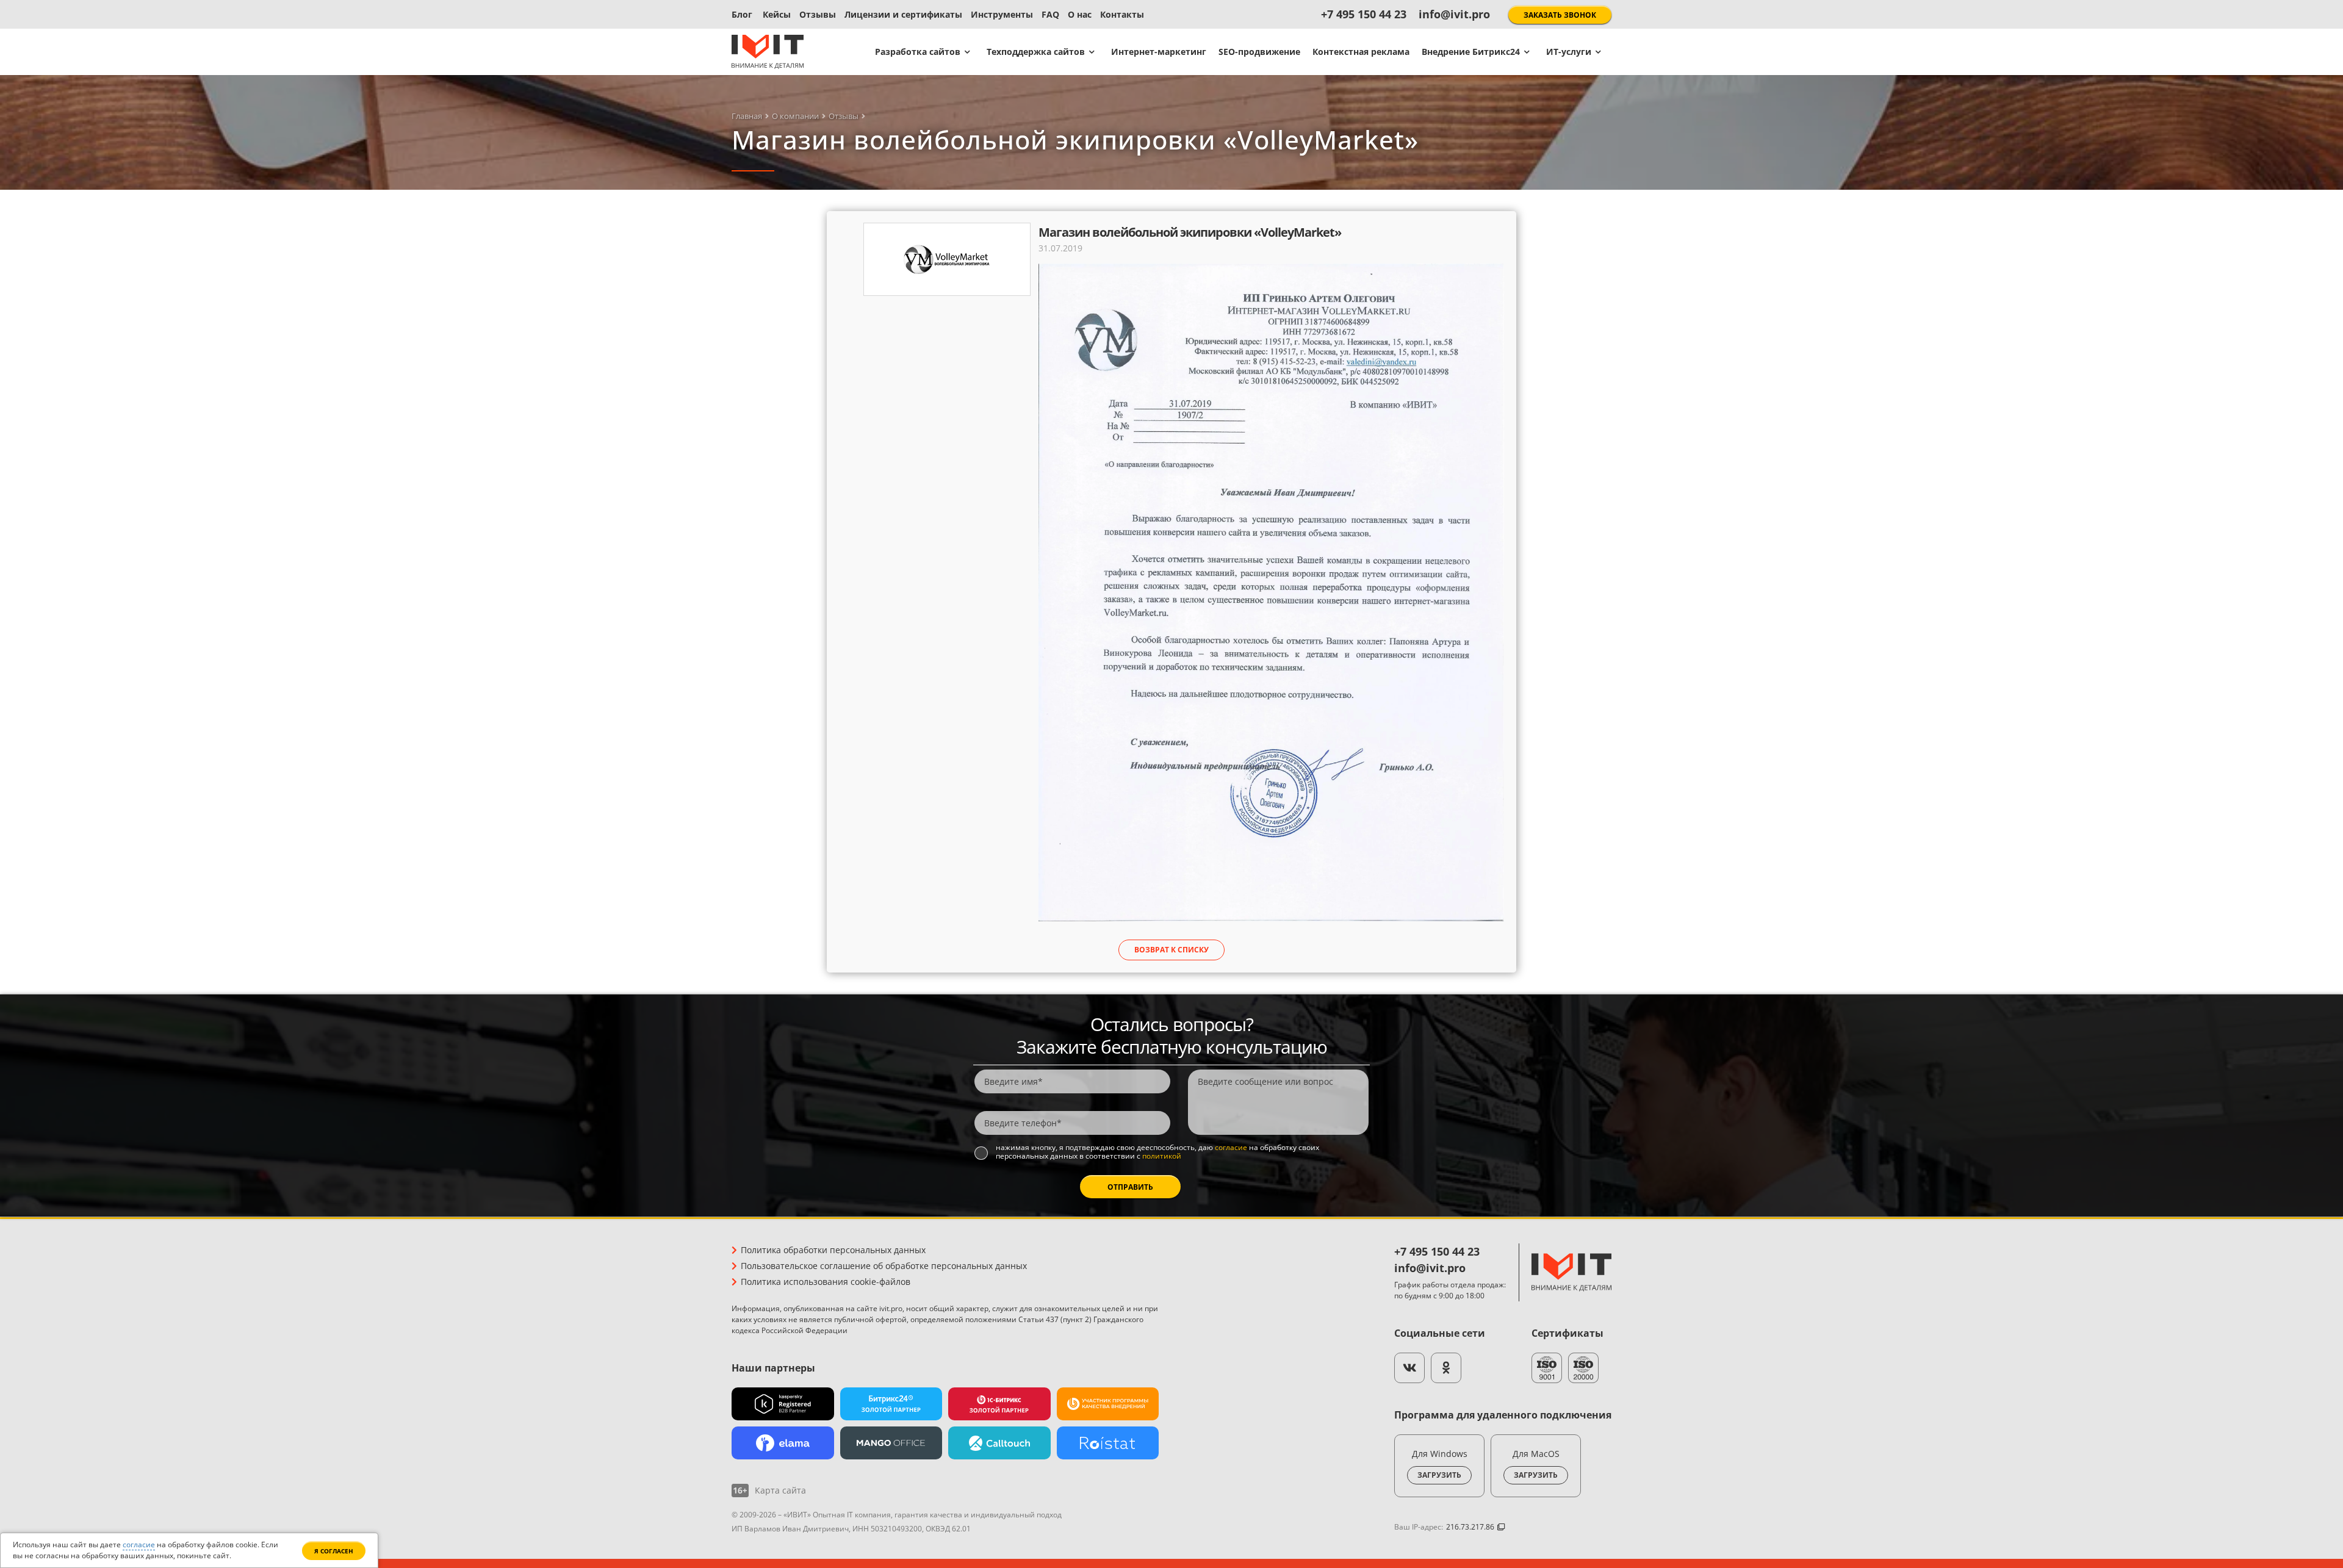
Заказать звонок (1560, 15)
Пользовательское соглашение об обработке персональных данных (884, 1266)
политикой (1162, 1156)
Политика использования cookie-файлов (826, 1282)
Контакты (1122, 14)
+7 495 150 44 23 (1364, 14)
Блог (742, 14)
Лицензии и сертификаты (903, 14)
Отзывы (818, 14)
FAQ (1050, 14)
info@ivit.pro (1454, 14)
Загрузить (1439, 1475)
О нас (1080, 14)
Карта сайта (780, 1491)
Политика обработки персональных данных (833, 1250)
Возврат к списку (1171, 950)
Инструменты (1002, 14)
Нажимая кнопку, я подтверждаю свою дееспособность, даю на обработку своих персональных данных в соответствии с (1157, 1152)
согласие (1231, 1147)
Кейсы (777, 14)
